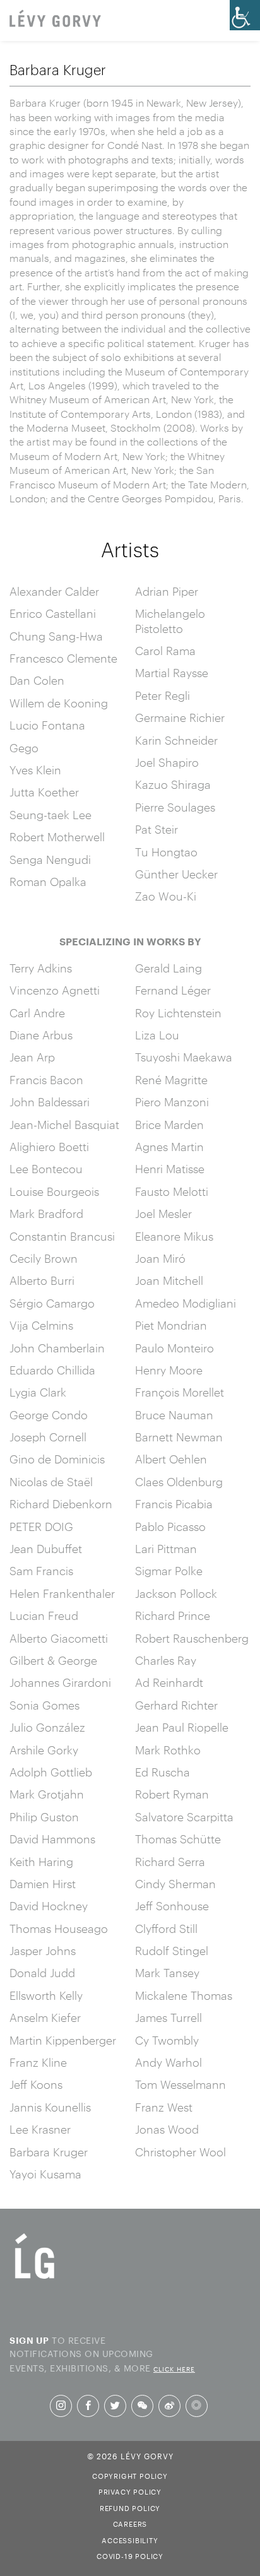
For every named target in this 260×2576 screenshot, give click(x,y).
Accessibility (130, 2539)
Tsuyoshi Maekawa (184, 1057)
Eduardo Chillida (52, 1370)
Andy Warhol (168, 2062)
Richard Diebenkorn (61, 1504)
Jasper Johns (43, 1951)
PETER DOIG (41, 1527)
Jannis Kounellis (50, 2107)
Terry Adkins (41, 968)
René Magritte (171, 1080)
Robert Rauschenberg (192, 1638)
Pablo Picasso (170, 1527)
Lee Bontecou (46, 1169)
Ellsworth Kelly (46, 1995)
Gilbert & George (53, 1660)
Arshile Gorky (44, 1750)
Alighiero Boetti (49, 1147)
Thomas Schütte (178, 1839)
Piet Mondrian (171, 1325)
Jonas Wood (167, 2129)
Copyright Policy (130, 2475)
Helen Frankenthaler (62, 1593)
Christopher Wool (180, 2152)
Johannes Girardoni (60, 1682)
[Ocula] (197, 2406)
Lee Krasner (40, 2129)
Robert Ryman (172, 1794)
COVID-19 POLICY (130, 2555)
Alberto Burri (42, 1280)
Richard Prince (173, 1616)
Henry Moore (169, 1370)
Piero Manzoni (172, 1102)
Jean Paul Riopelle (182, 1727)
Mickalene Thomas (184, 1995)
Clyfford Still (166, 1929)
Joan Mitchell (169, 1280)
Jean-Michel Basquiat (64, 1125)
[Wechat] (142, 2406)
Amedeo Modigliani (186, 1303)
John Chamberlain (57, 1348)
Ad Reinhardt (169, 1682)
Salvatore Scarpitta (184, 1817)
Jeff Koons (36, 2084)
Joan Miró (160, 1258)
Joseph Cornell (48, 1437)
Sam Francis (41, 1571)
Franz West (164, 2107)
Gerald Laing (168, 968)
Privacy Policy (130, 2491)
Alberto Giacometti (59, 1638)
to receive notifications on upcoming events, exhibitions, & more (102, 2353)
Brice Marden (169, 1125)
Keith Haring (41, 1862)
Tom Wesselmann (180, 2084)
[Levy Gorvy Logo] (35, 2278)
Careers (130, 2523)
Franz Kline (38, 2062)
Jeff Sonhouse (172, 1906)
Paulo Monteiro (174, 1348)
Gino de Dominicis (57, 1459)
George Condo (49, 1415)
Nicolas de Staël (51, 1482)
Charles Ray (166, 1660)
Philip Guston (44, 1817)
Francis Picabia (174, 1504)
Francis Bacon (46, 1080)
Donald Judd (42, 1973)
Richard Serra (170, 1862)
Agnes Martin (169, 1147)
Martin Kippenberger (63, 2040)
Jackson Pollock (176, 1593)
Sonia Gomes (44, 1705)
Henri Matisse (170, 1169)
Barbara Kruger (49, 2152)
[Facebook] (88, 2406)
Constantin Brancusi (62, 1236)
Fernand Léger (173, 990)
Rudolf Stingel (172, 1951)
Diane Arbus (41, 1035)
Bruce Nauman (174, 1415)
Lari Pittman (166, 1549)
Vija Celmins (41, 1325)
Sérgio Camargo (52, 1303)
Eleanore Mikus (174, 1236)
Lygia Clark (38, 1392)
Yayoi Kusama (45, 2174)
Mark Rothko (168, 1750)
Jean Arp (32, 1057)
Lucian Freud (44, 1616)
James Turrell (168, 2018)
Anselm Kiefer (45, 2018)
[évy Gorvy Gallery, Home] (55, 20)
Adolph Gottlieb (51, 1772)
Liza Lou (157, 1035)
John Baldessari (50, 1102)
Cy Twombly (167, 2040)
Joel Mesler (163, 1214)
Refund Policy (130, 2507)
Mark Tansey (167, 1973)
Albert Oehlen (171, 1459)
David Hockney (49, 1906)
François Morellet (180, 1392)
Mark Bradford (46, 1214)
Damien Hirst (43, 1884)
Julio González (47, 1727)
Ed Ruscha (162, 1772)
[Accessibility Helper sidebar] (245, 15)
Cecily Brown (44, 1258)
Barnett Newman (179, 1437)
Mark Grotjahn (47, 1794)
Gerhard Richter (176, 1705)
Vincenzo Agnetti (55, 990)
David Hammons (52, 1839)
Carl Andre (37, 1013)
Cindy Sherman (175, 1884)
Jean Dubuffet (46, 1549)
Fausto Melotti (172, 1191)
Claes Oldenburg (179, 1482)
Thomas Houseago (59, 1929)
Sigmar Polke (169, 1571)
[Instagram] (61, 2406)
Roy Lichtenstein (178, 1013)
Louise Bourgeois (54, 1191)
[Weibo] (169, 2406)
